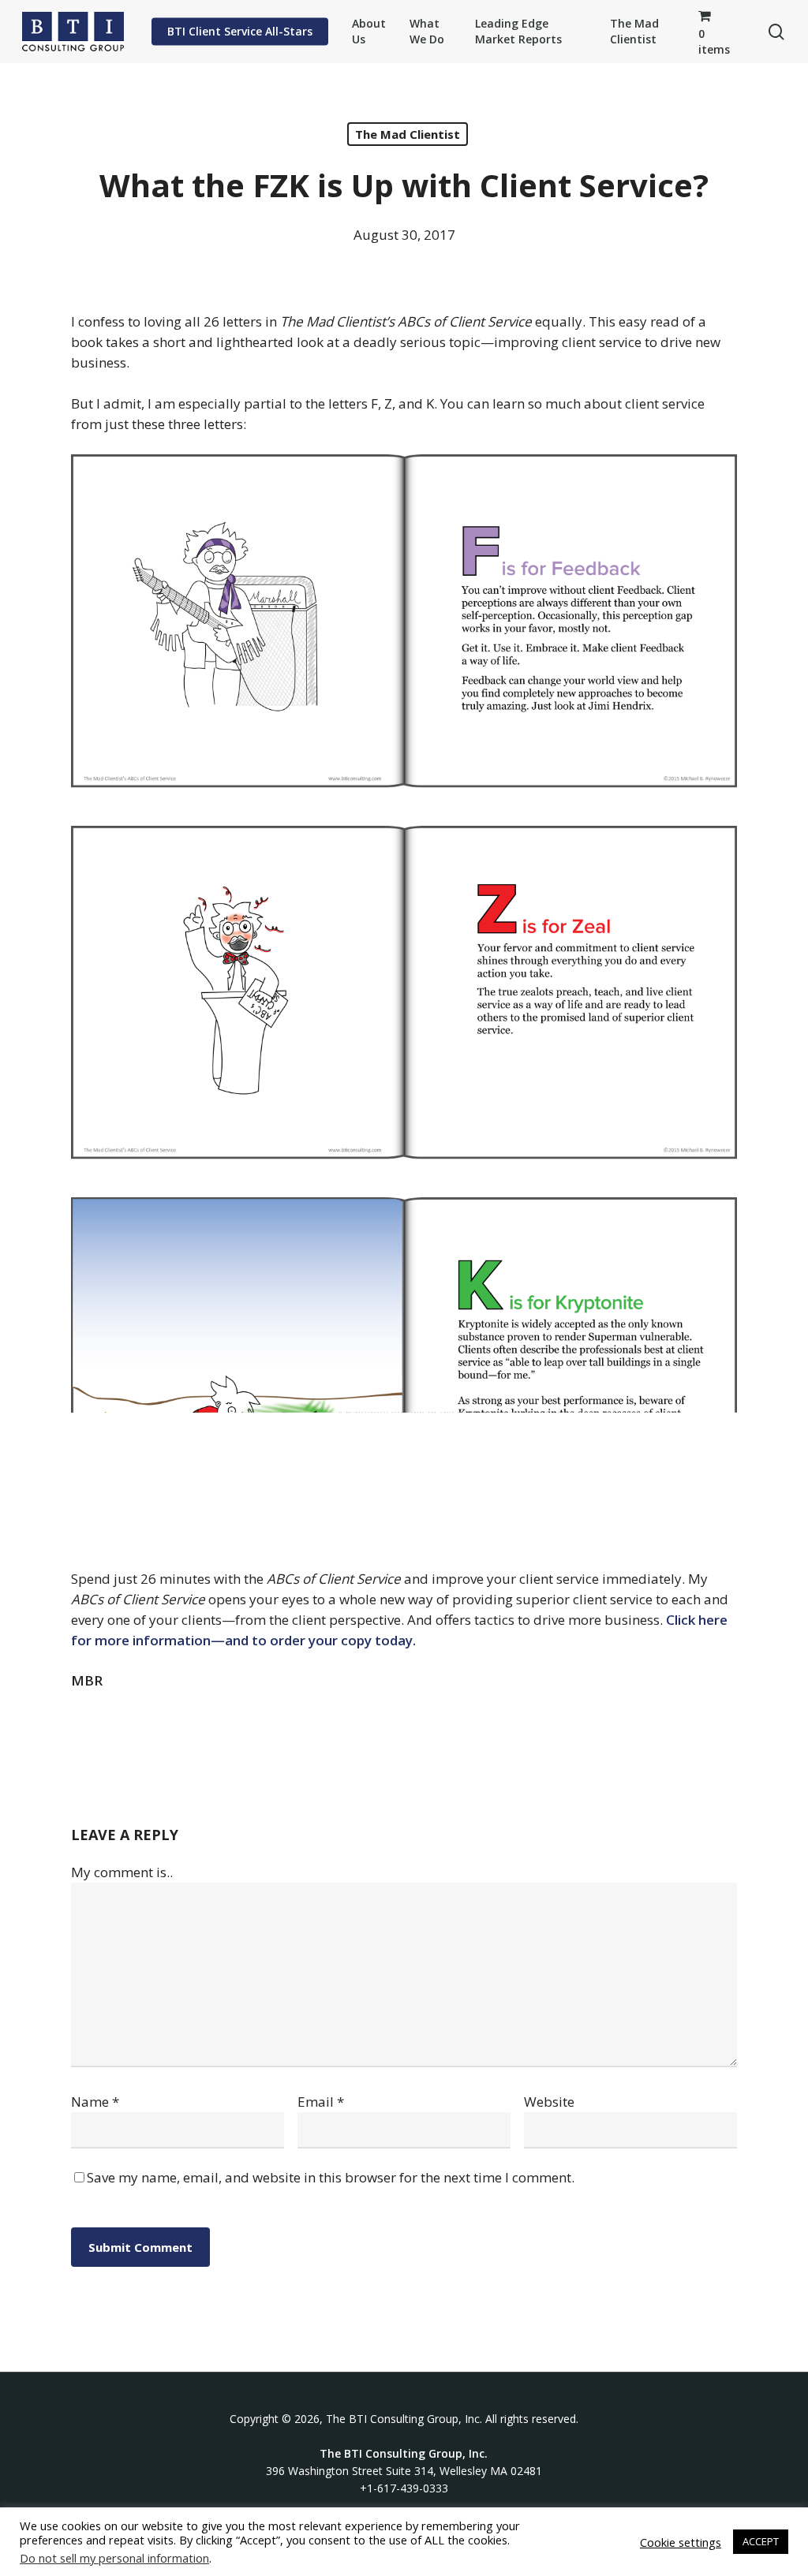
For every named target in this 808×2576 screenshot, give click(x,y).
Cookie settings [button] (681, 2542)
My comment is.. (122, 1872)
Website (549, 2102)
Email (321, 2102)
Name (95, 2102)
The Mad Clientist (408, 134)
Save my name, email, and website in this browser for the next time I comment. (331, 2177)
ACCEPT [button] (761, 2541)
